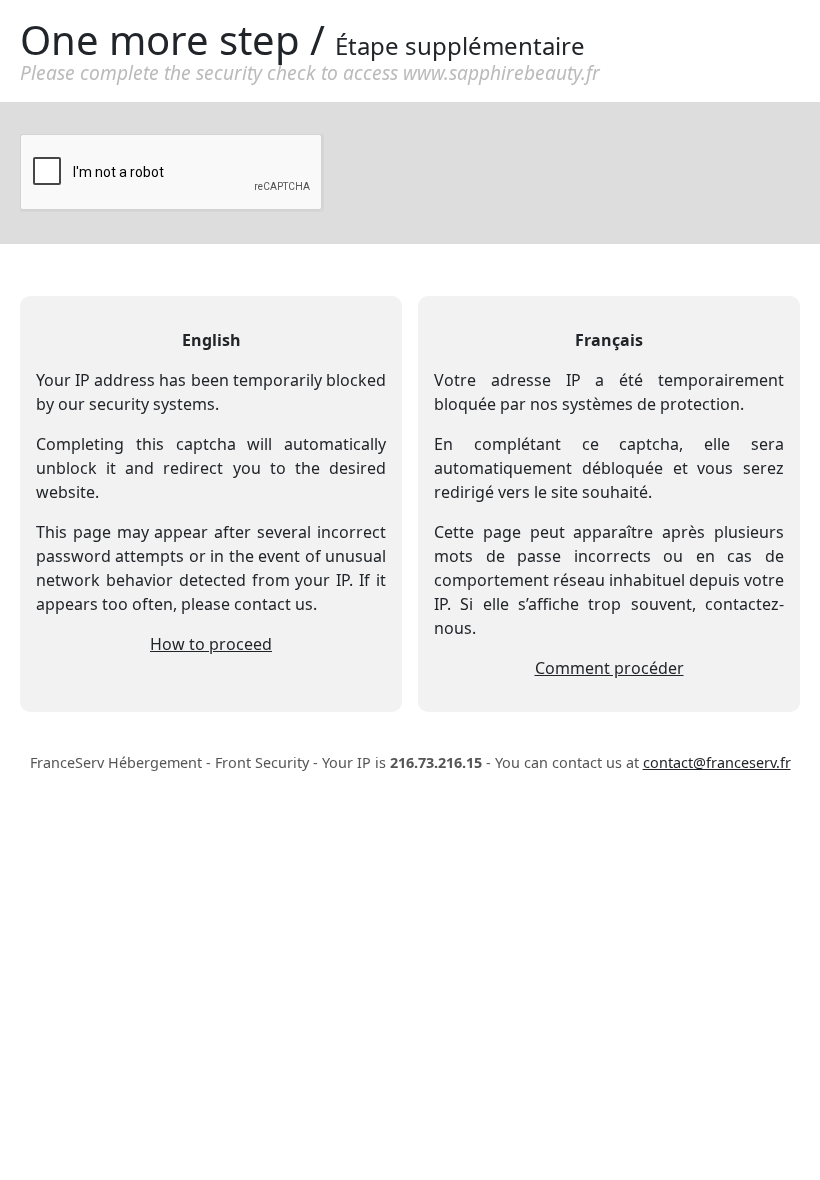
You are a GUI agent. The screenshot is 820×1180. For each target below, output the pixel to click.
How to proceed (211, 644)
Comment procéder (609, 668)
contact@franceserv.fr (717, 762)
